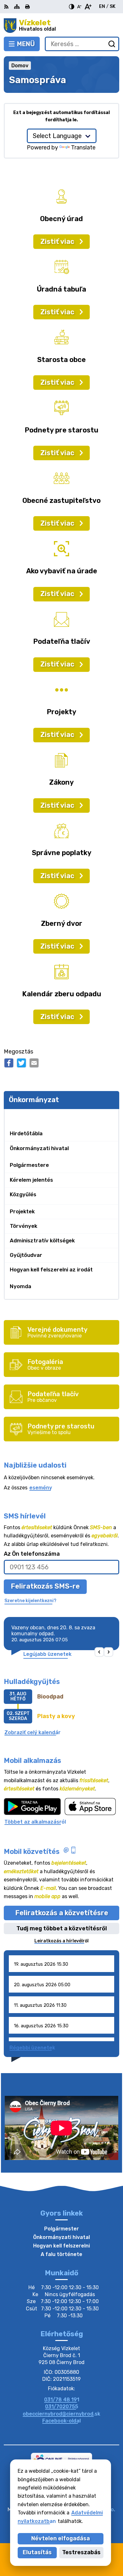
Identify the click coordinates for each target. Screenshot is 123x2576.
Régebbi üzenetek (32, 2048)
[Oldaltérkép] (17, 7)
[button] (100, 1652)
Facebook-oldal (61, 2421)
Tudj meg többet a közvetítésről (62, 1928)
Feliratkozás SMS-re (45, 1586)
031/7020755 (62, 2407)
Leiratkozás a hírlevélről (61, 1941)
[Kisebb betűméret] (79, 7)
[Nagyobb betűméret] (88, 7)
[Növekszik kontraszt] (72, 7)
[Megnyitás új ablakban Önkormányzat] (111, 1116)
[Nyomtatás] (27, 7)
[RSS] (7, 7)
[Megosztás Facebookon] (9, 1063)
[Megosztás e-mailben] (34, 1063)
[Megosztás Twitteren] (21, 1063)
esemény (41, 1488)
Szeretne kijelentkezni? (30, 1601)
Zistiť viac (57, 241)
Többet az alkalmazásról (35, 1822)
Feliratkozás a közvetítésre (62, 1913)
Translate (83, 148)
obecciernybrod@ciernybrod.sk (61, 2414)
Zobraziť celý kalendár (32, 1732)
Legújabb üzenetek (47, 1654)
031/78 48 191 (62, 2400)
